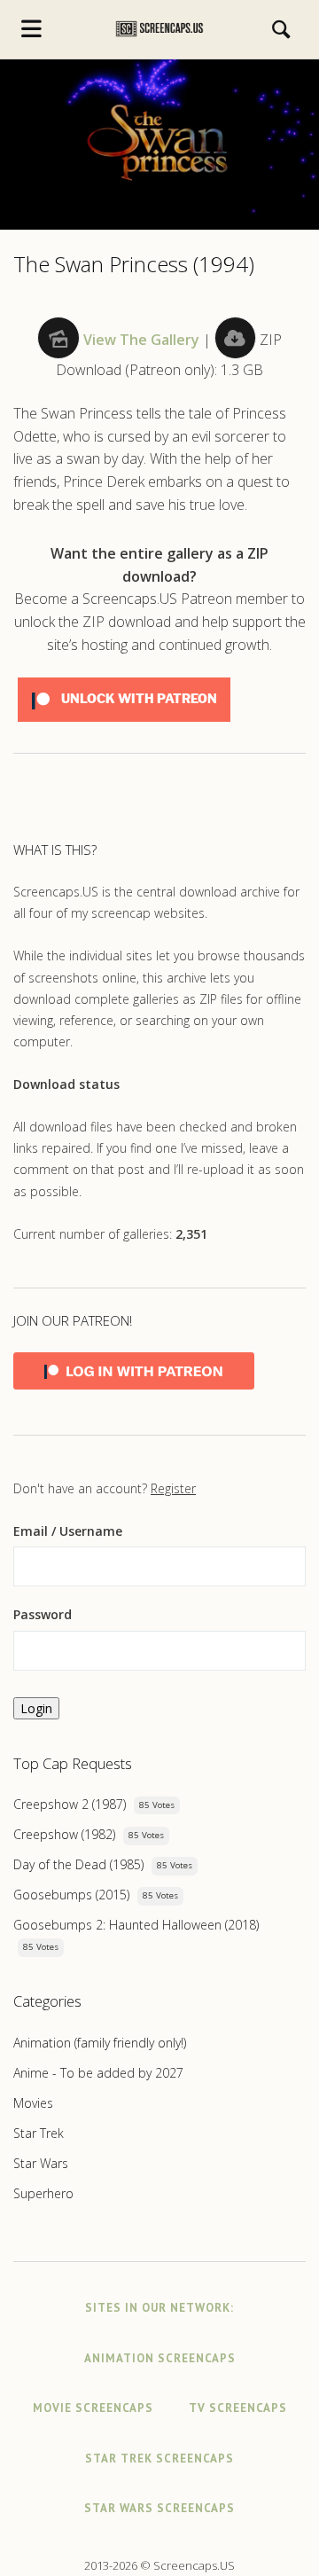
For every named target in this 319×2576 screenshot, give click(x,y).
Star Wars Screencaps (159, 2508)
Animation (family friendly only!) (100, 2043)
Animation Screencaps (160, 2358)
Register (173, 1488)
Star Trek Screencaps (159, 2459)
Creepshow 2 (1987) (70, 1804)
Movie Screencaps (93, 2408)
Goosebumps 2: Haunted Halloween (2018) (136, 1925)
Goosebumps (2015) (71, 1895)
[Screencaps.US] (160, 29)
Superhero (43, 2193)
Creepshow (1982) (64, 1834)
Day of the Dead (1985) (78, 1864)
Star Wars (41, 2163)
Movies (33, 2103)
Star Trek (39, 2133)
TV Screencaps (238, 2408)
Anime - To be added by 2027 (98, 2073)
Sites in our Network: (159, 2308)
